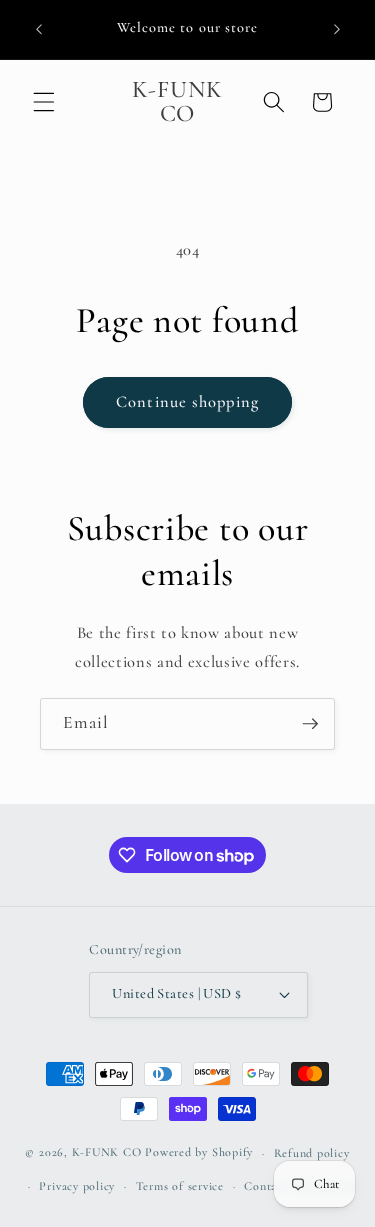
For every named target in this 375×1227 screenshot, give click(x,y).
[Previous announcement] (39, 29)
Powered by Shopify (199, 1153)
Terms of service (180, 1186)
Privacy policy (77, 1186)
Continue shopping (187, 402)
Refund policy (312, 1153)
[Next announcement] (337, 29)
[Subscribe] (310, 724)
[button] (44, 102)
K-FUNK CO (107, 1153)
